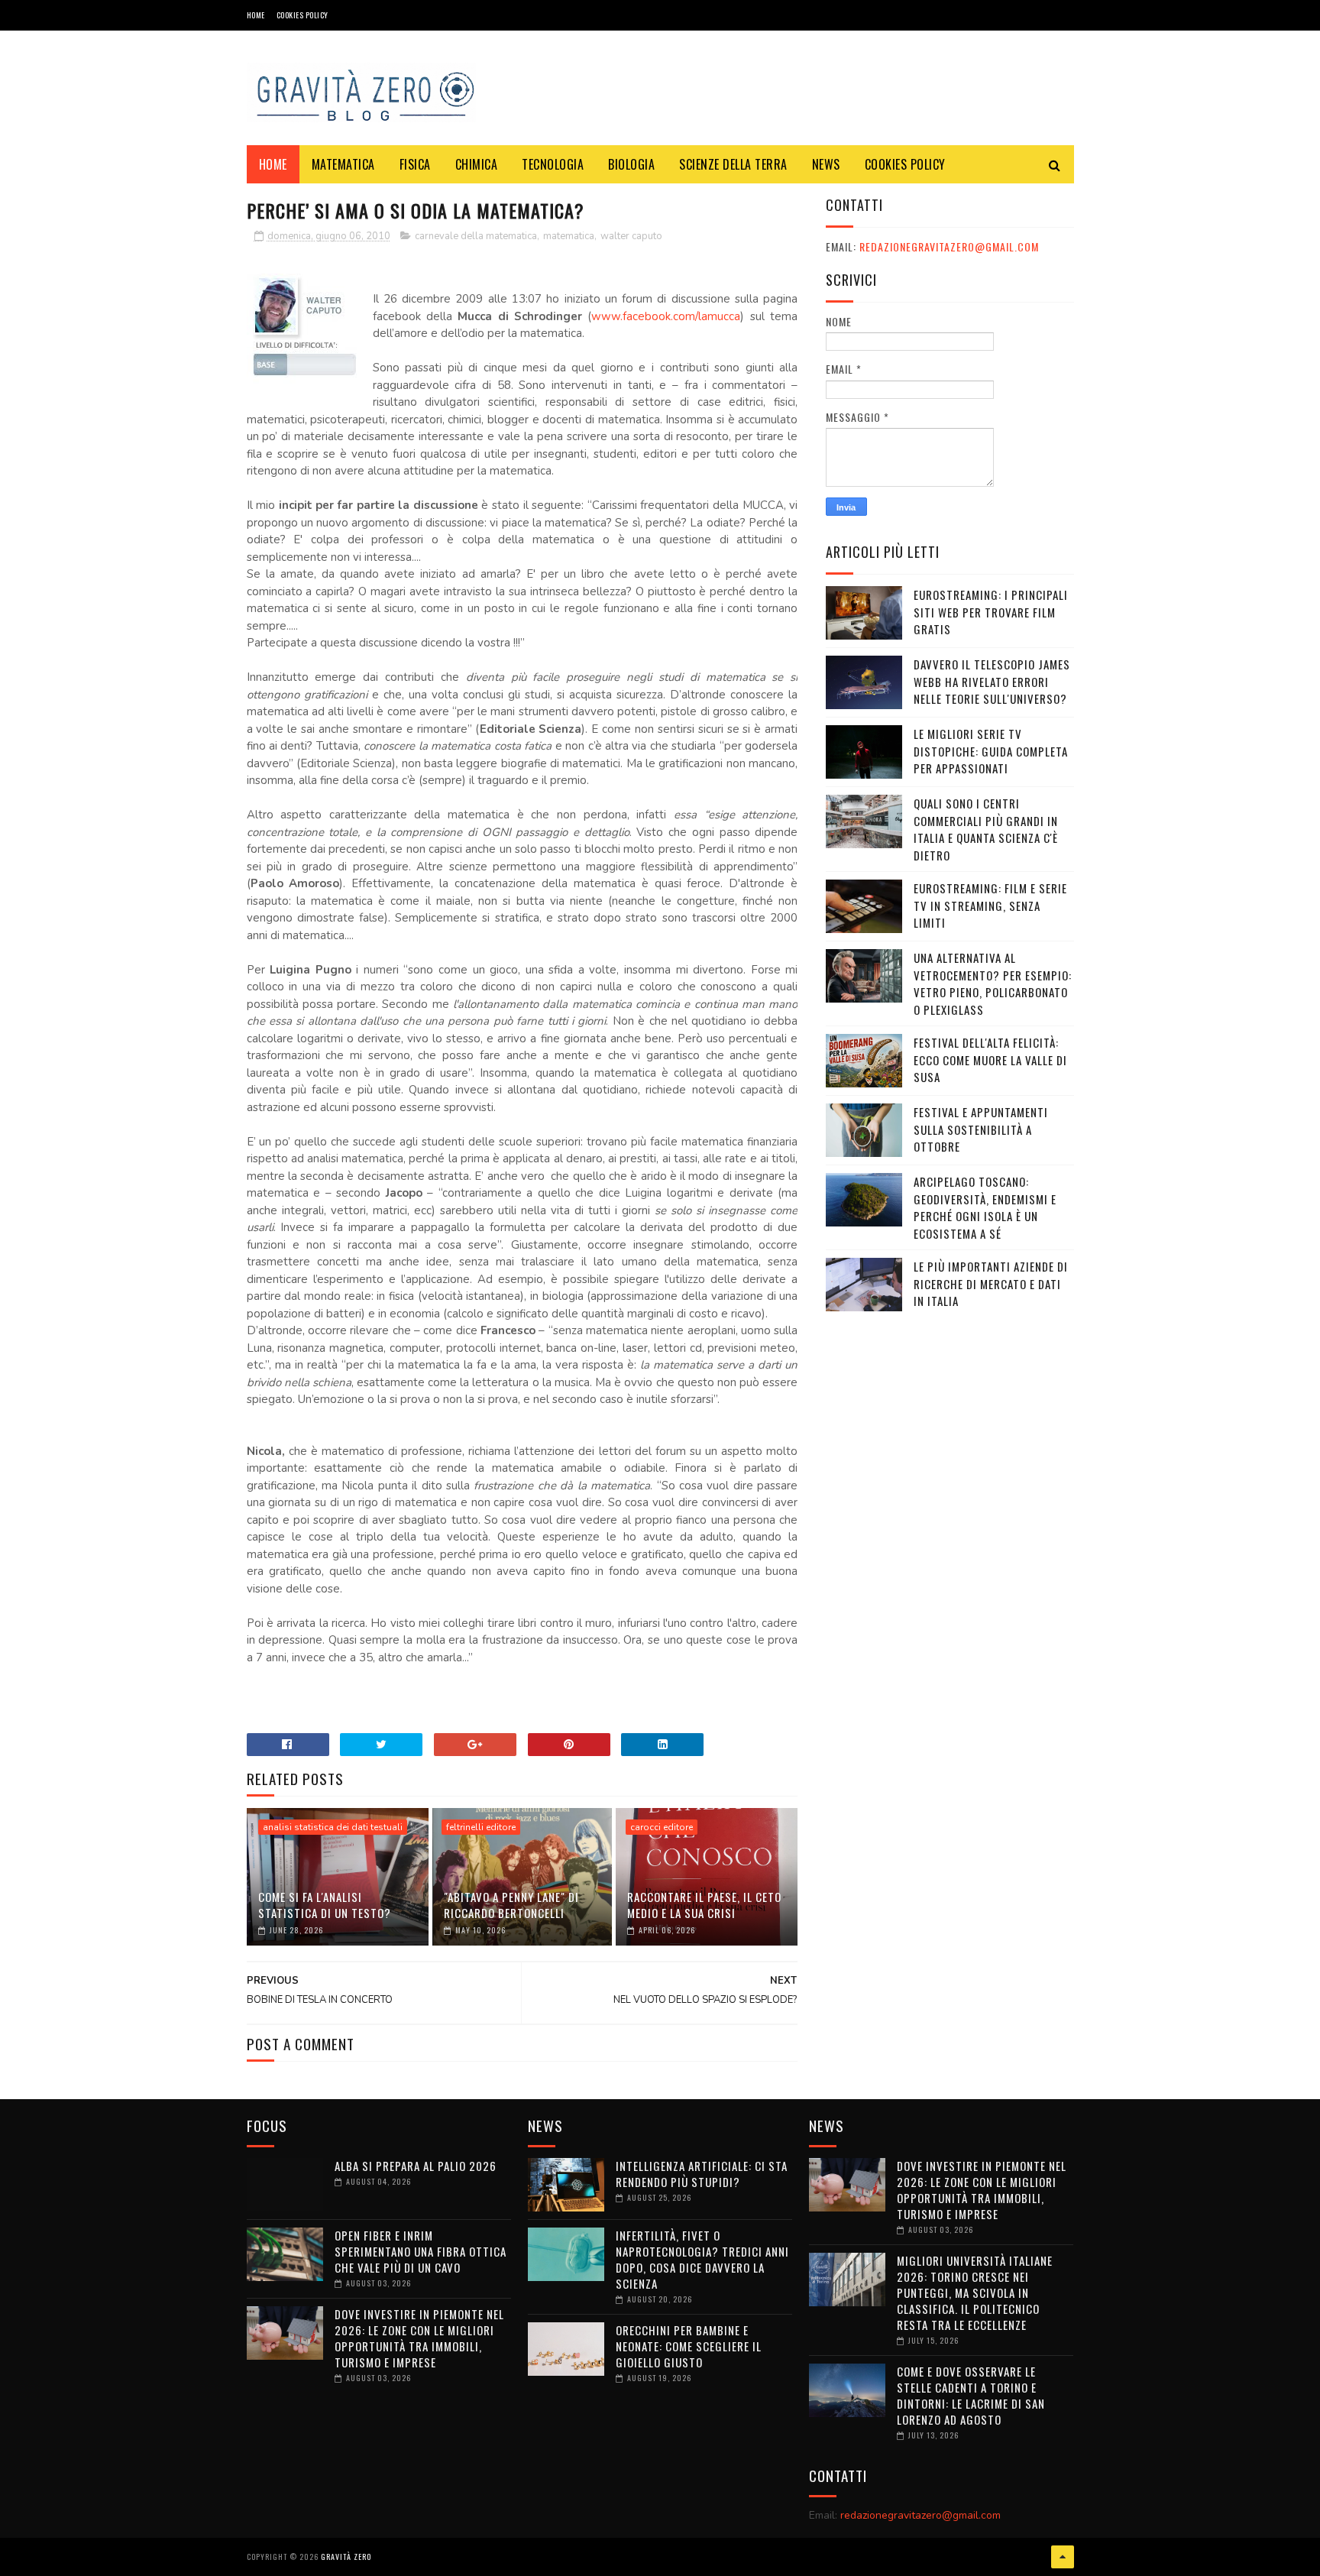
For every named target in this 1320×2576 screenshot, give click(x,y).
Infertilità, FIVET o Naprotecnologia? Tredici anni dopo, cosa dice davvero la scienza (702, 2259)
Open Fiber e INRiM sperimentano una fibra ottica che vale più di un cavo (421, 2251)
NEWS (826, 164)
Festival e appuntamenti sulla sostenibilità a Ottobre (981, 1129)
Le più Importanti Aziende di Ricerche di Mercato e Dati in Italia (991, 1283)
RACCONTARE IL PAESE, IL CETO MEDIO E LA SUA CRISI (704, 1905)
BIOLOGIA (631, 164)
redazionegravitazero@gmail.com (949, 246)
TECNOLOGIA (553, 164)
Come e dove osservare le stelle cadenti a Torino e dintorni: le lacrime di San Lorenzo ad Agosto (971, 2395)
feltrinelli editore (481, 1827)
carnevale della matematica (476, 236)
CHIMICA (477, 164)
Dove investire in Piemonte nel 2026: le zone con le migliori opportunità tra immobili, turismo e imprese (419, 2338)
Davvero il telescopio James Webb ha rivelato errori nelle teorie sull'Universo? (992, 681)
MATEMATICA (343, 164)
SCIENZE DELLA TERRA (733, 164)
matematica (569, 236)
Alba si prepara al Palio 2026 (416, 2166)
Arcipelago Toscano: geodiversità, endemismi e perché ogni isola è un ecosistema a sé (985, 1207)
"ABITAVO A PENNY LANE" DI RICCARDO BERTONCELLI (511, 1905)
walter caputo (631, 236)
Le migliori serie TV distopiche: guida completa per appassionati (991, 751)
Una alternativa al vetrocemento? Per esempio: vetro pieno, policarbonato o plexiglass (993, 983)
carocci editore (662, 1827)
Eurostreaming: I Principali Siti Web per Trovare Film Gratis (991, 612)
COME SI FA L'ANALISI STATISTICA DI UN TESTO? (325, 1905)
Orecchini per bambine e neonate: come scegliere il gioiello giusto (689, 2346)
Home (256, 15)
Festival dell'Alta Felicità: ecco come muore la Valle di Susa (990, 1060)
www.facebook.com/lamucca (666, 316)
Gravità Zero (346, 2557)
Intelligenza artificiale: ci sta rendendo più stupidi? (702, 2174)
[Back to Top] (1063, 2557)
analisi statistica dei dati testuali (333, 1827)
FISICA (415, 164)
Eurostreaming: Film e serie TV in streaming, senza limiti (990, 905)
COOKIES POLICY (302, 15)
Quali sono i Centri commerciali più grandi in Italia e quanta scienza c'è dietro (986, 829)
